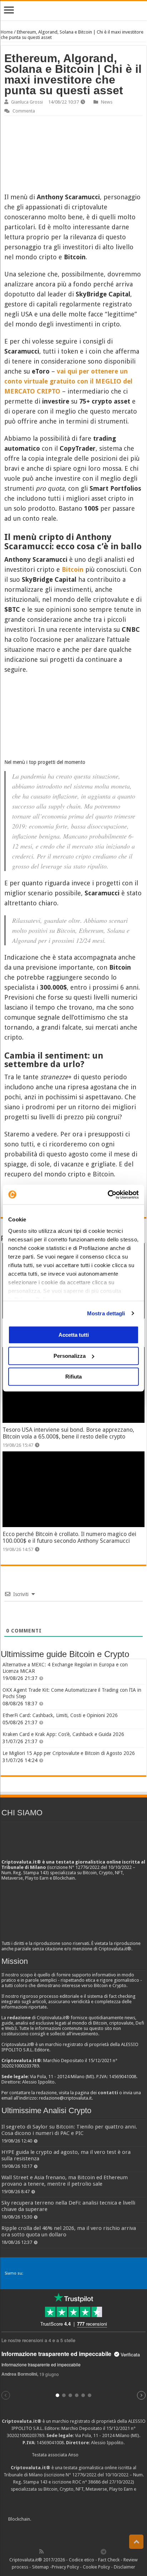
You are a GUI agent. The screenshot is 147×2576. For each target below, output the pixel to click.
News (107, 102)
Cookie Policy (96, 2567)
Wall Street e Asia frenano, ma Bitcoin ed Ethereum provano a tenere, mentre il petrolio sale (65, 2181)
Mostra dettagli (106, 1313)
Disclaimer (125, 2567)
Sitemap (40, 2567)
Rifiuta (73, 1377)
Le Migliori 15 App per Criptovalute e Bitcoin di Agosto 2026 (69, 1753)
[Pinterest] (65, 2551)
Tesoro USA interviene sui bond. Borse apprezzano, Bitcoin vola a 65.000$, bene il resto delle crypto (68, 1433)
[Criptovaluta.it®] (73, 10)
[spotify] (96, 2551)
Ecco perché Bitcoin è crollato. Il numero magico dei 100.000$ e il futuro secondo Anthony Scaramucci (69, 1537)
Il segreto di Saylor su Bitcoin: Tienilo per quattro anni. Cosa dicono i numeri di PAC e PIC (69, 2130)
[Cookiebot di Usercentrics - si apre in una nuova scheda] (108, 1195)
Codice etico (82, 2560)
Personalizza (70, 1356)
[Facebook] (49, 2551)
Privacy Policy (65, 2567)
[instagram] (88, 2551)
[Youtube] (80, 2551)
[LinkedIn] (72, 2551)
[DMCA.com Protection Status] (86, 2519)
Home (7, 32)
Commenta (24, 111)
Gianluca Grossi (27, 102)
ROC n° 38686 (87, 2482)
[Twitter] (57, 2551)
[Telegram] (105, 2551)
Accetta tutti (74, 1335)
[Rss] (41, 2551)
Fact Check (109, 2560)
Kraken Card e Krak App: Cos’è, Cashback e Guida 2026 (63, 1734)
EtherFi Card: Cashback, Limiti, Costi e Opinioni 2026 (60, 1715)
